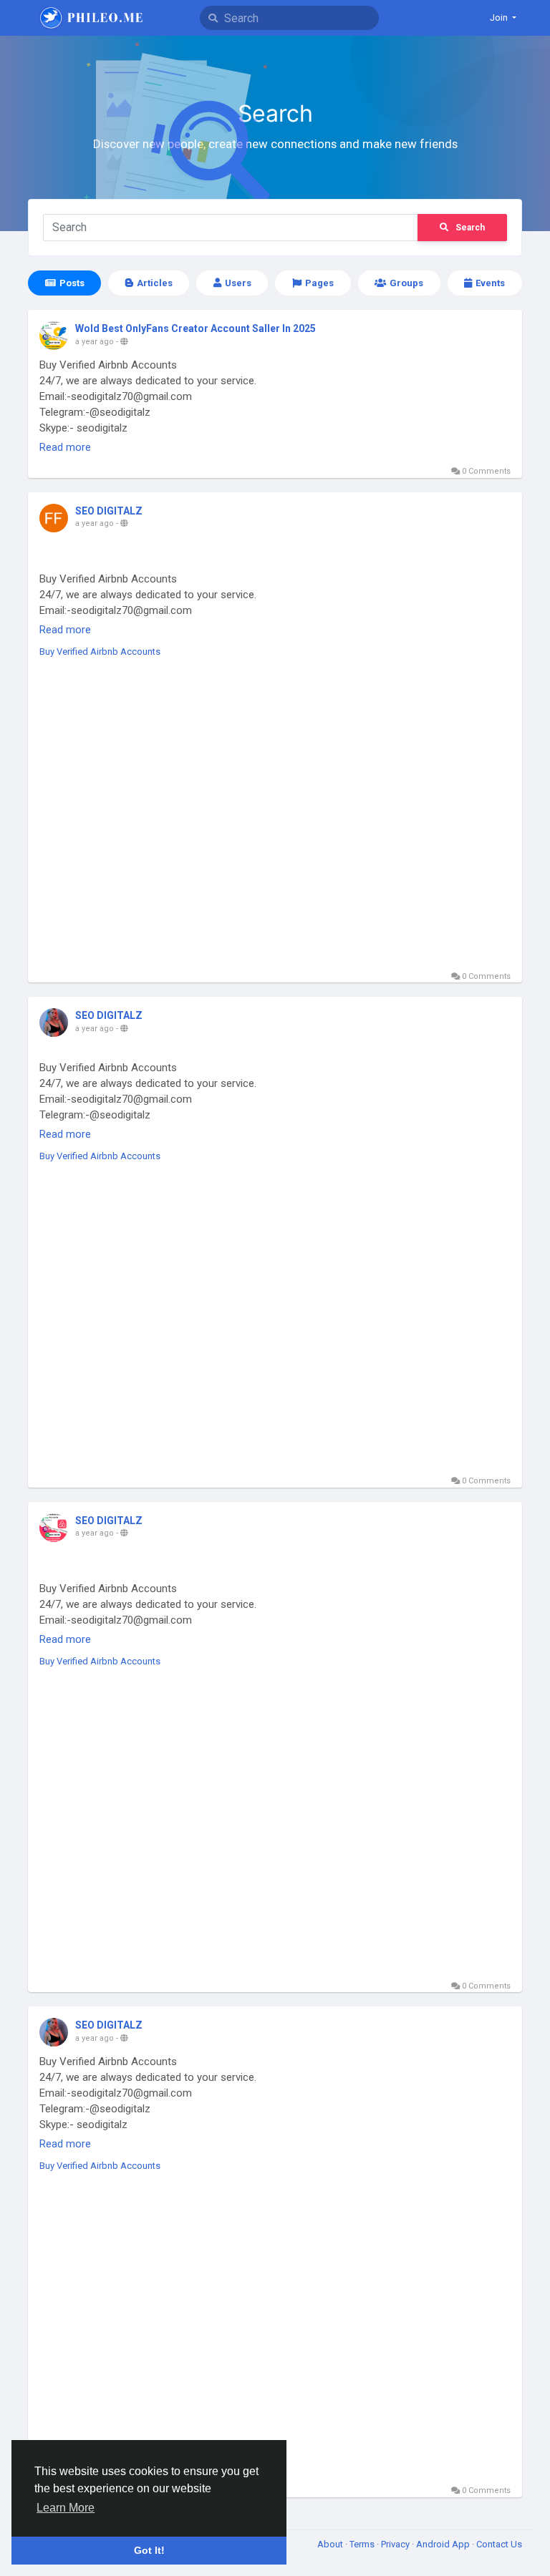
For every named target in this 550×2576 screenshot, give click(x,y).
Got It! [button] (149, 2550)
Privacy (396, 2544)
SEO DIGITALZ (109, 511)
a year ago (95, 342)
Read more (65, 447)
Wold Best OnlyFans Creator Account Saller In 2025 (196, 328)
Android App (444, 2544)
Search (470, 228)
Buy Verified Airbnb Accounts (100, 652)
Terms (363, 2544)
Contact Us (499, 2544)
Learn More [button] (66, 2508)
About (331, 2544)
